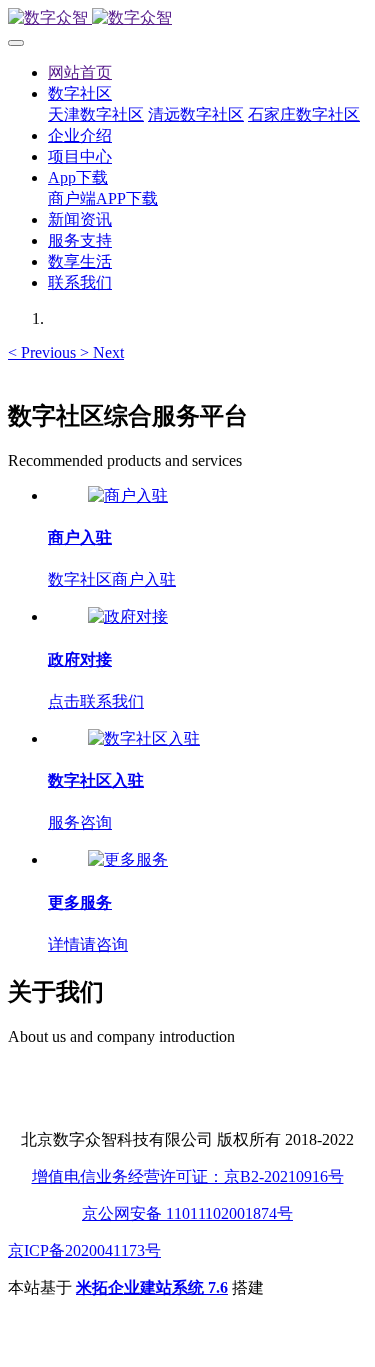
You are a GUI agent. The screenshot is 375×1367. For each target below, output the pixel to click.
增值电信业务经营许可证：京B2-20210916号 (188, 1176)
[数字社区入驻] (144, 738)
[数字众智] (187, 18)
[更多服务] (128, 859)
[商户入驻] (128, 495)
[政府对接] (128, 616)
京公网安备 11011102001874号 (187, 1213)
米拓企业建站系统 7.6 (152, 1287)
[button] (44, 352)
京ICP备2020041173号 (84, 1250)
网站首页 (80, 72)
